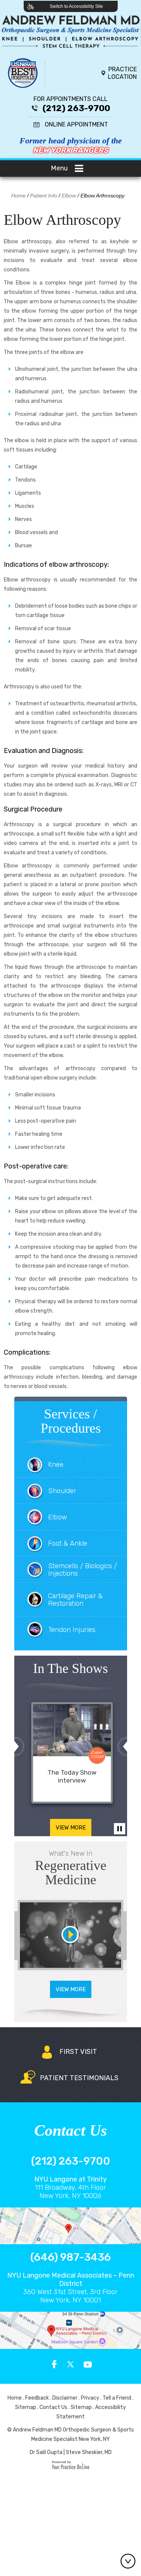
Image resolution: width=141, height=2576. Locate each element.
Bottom (130, 2561)
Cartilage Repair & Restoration (75, 1600)
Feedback (37, 2398)
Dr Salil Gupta (46, 2452)
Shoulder (62, 1491)
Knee (56, 1465)
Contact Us (53, 2407)
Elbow (69, 196)
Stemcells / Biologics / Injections (83, 1570)
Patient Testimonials (79, 2078)
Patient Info (44, 196)
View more (71, 1828)
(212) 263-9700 (76, 108)
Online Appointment (76, 124)
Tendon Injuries (72, 1630)
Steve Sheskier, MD (89, 2452)
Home (18, 196)
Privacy (90, 2398)
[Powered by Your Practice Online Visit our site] (70, 2468)
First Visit (78, 2052)
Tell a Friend (117, 2398)
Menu (59, 168)
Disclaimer (65, 2398)
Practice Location (122, 73)
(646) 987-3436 (71, 2257)
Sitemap (26, 2407)
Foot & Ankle (68, 1543)
